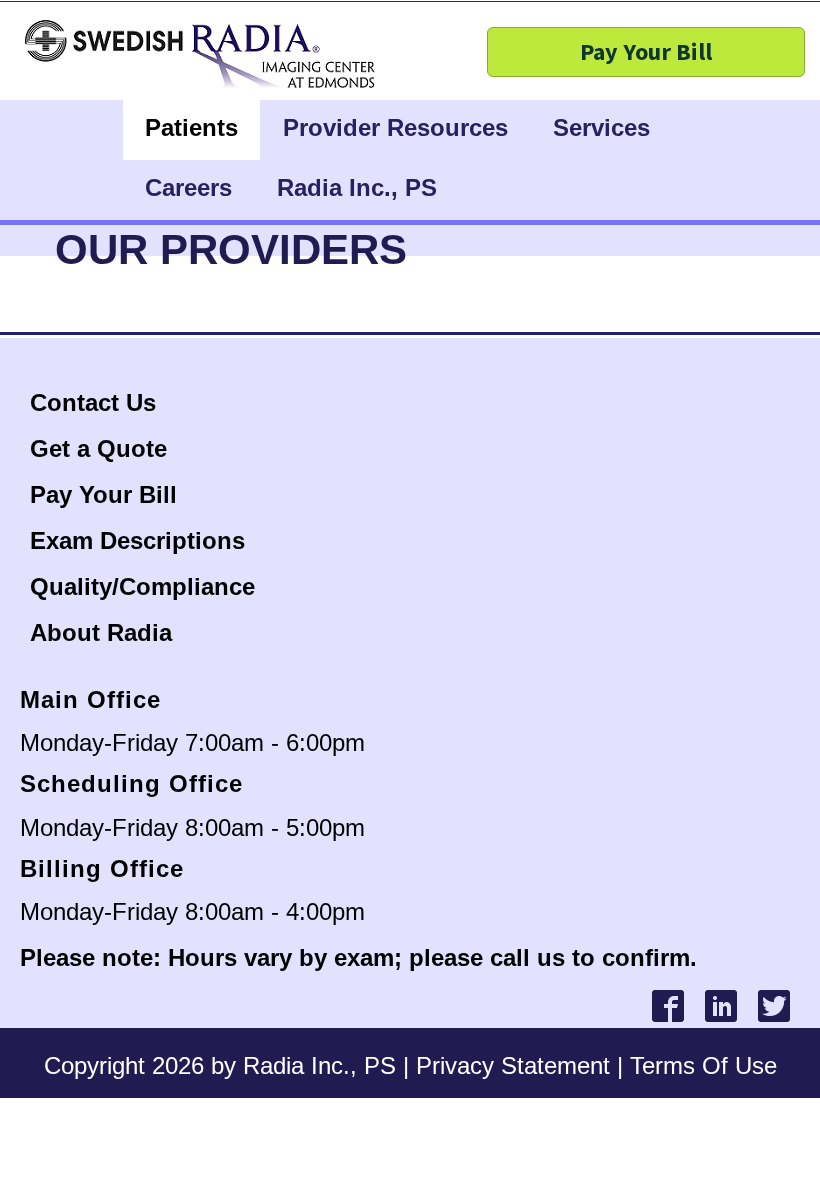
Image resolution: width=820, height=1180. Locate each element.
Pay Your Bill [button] (646, 51)
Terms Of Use (703, 1065)
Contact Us (96, 402)
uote (141, 448)
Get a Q (73, 448)
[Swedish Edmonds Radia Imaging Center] (105, 55)
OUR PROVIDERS (231, 249)
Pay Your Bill (103, 494)
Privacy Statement (513, 1065)
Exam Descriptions (137, 540)
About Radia (101, 632)
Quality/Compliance (142, 586)
